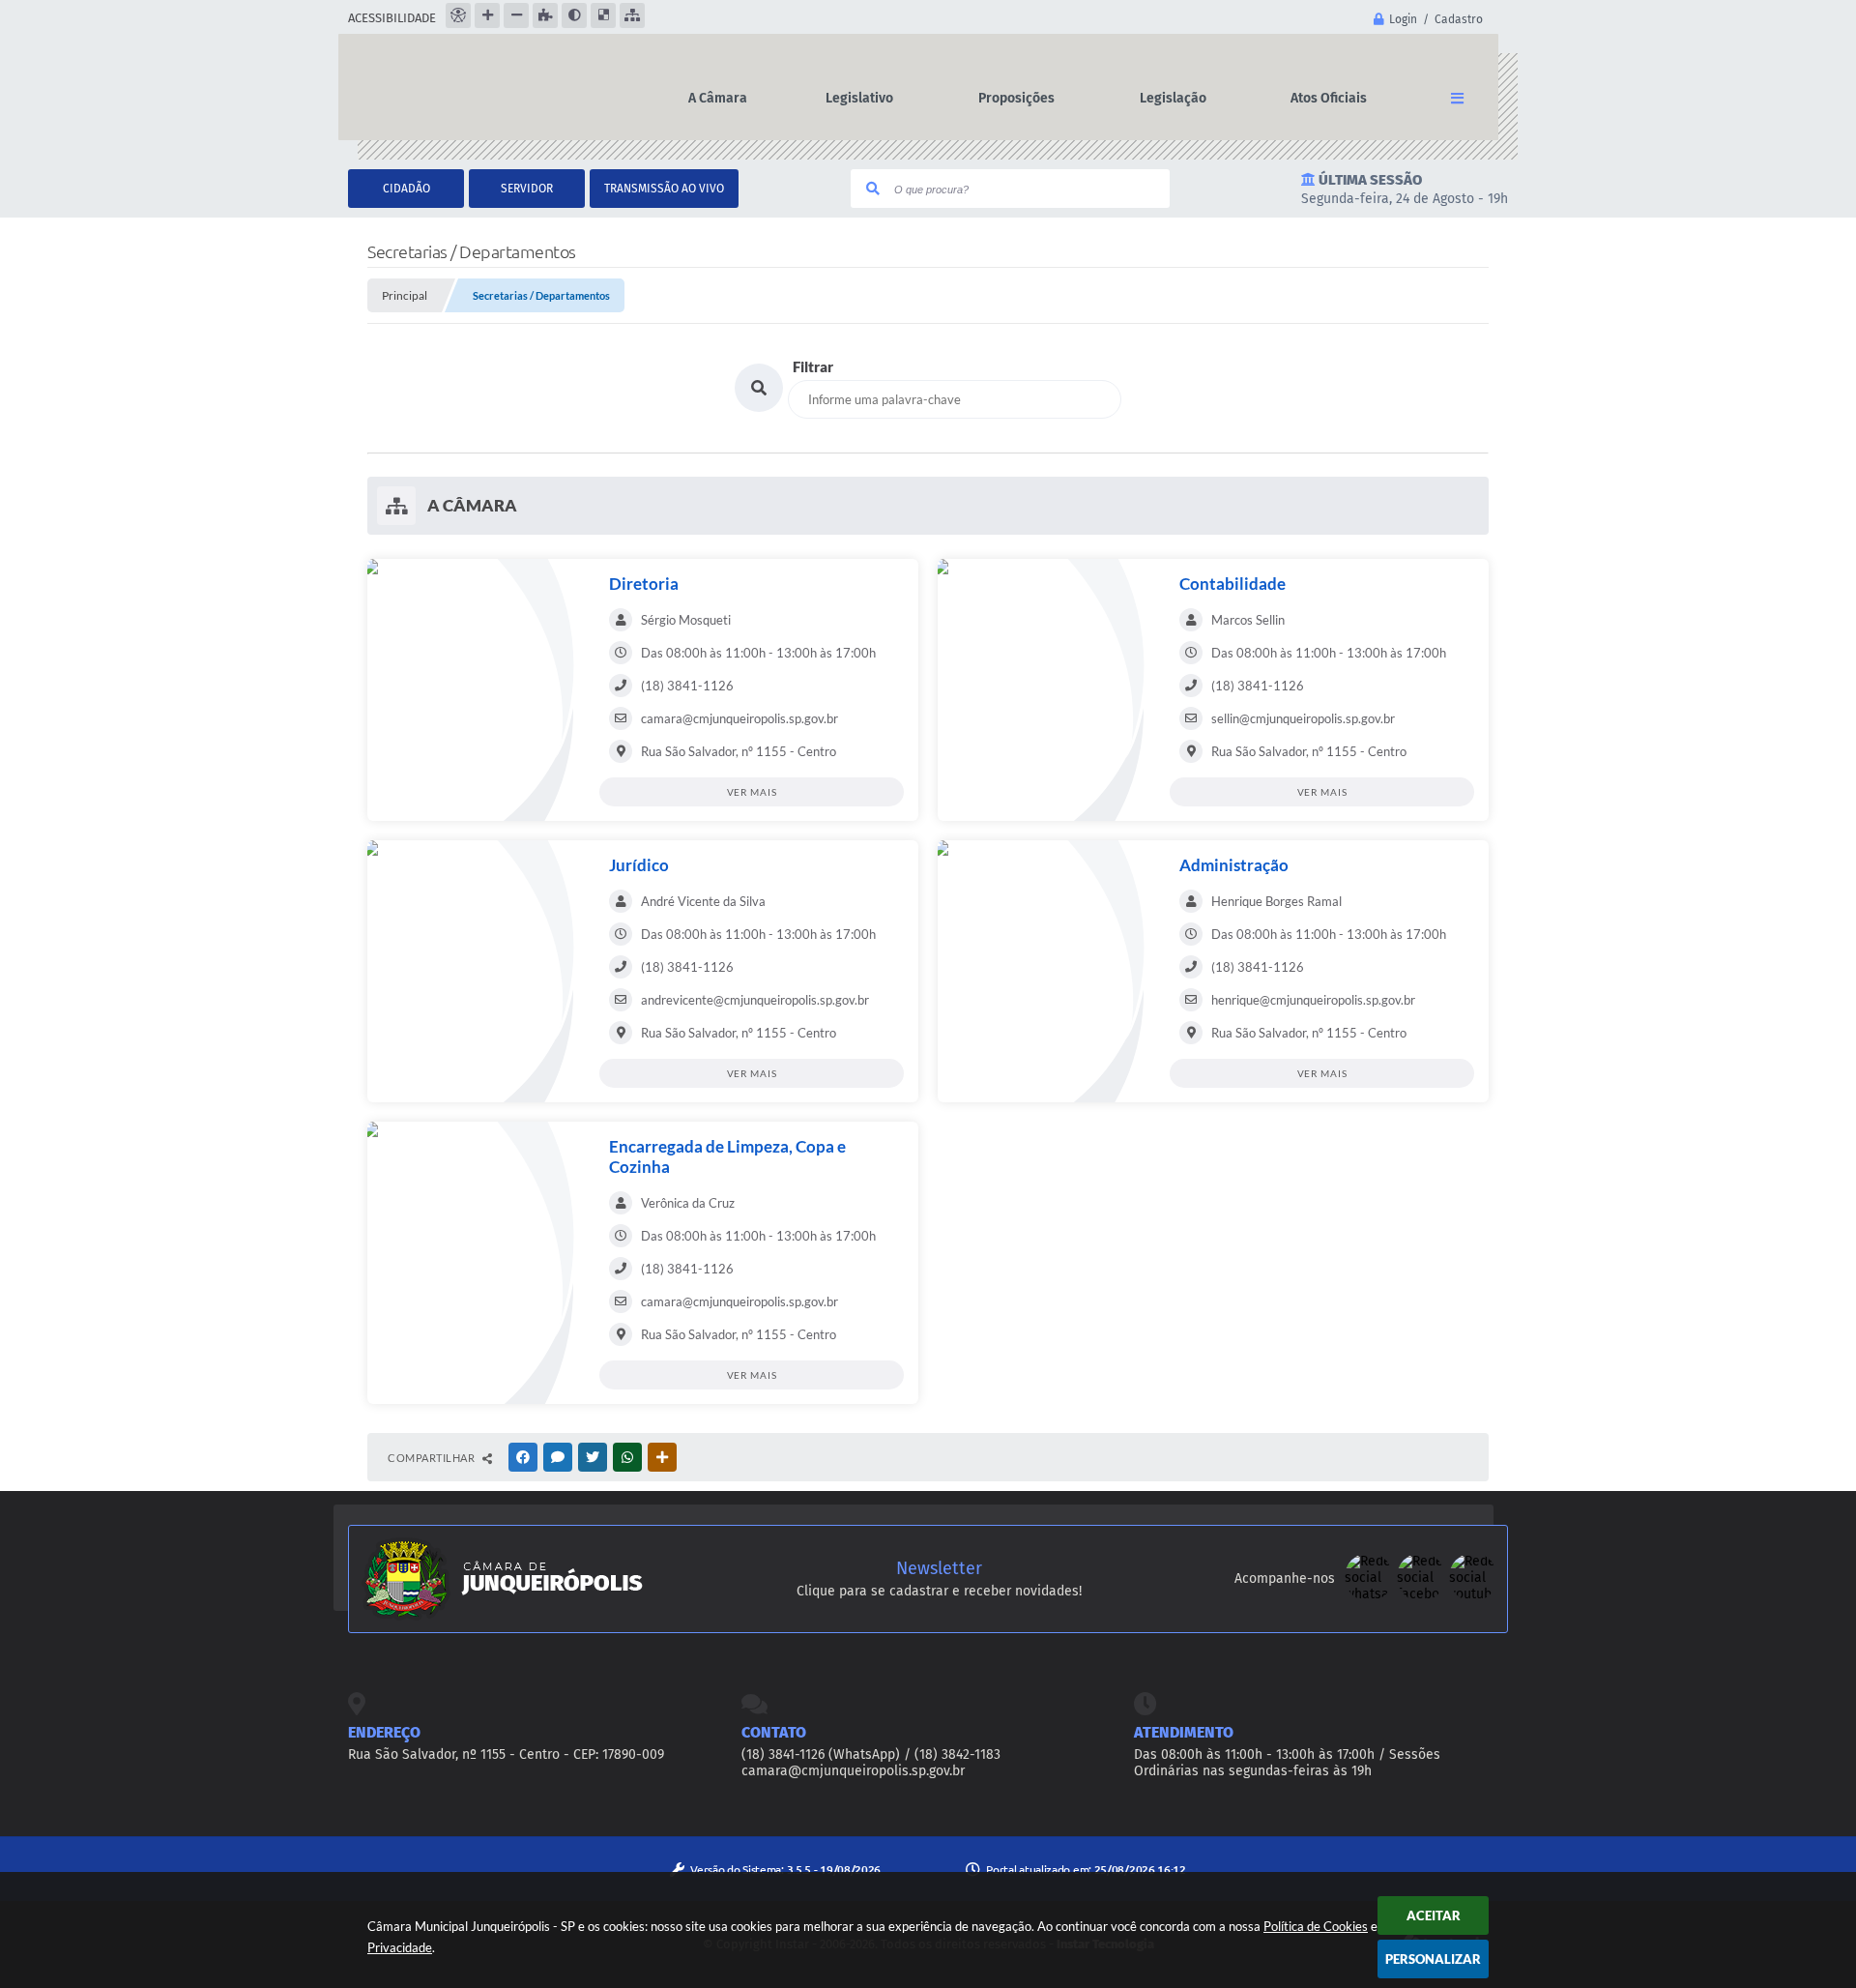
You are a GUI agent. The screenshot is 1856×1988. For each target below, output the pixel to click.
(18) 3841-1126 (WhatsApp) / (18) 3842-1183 (871, 1754)
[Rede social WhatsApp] (1371, 1597)
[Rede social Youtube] (1473, 1597)
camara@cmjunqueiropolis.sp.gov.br (853, 1771)
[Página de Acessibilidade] (458, 15)
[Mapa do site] (632, 15)
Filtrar (813, 366)
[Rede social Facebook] (1423, 1597)
